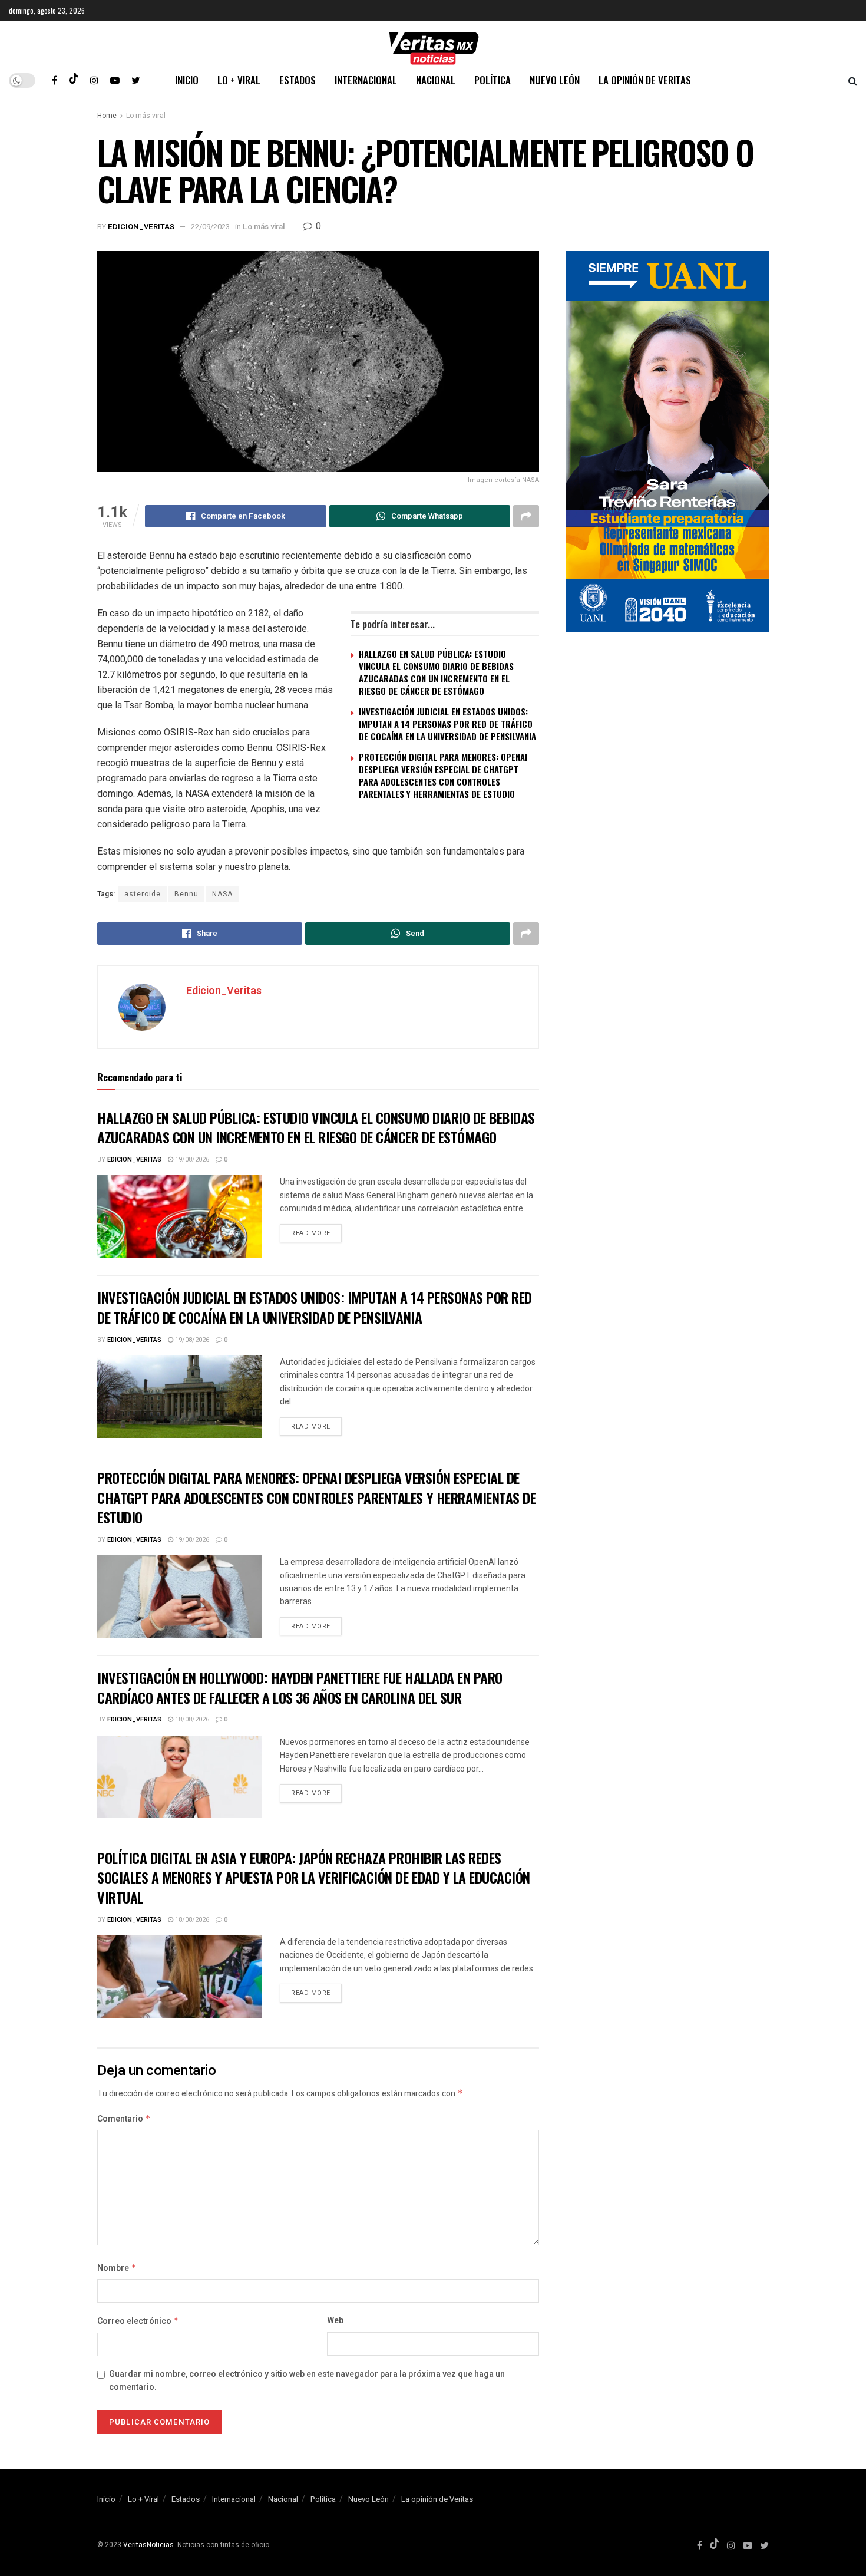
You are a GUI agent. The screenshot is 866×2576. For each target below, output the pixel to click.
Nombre (117, 2268)
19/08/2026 (191, 1160)
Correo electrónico (138, 2321)
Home (107, 116)
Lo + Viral (239, 80)
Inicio (187, 80)
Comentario (124, 2119)
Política (493, 80)
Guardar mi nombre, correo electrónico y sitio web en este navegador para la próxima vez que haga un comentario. (307, 2381)
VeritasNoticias (148, 2545)
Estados (298, 80)
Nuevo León (555, 80)
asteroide (143, 894)
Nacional (436, 80)
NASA (222, 894)
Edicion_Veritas (141, 227)
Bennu (186, 894)
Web (335, 2321)
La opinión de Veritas (645, 80)
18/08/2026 (191, 1719)
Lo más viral (146, 116)
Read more (311, 1233)
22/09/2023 (210, 227)
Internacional (366, 80)
